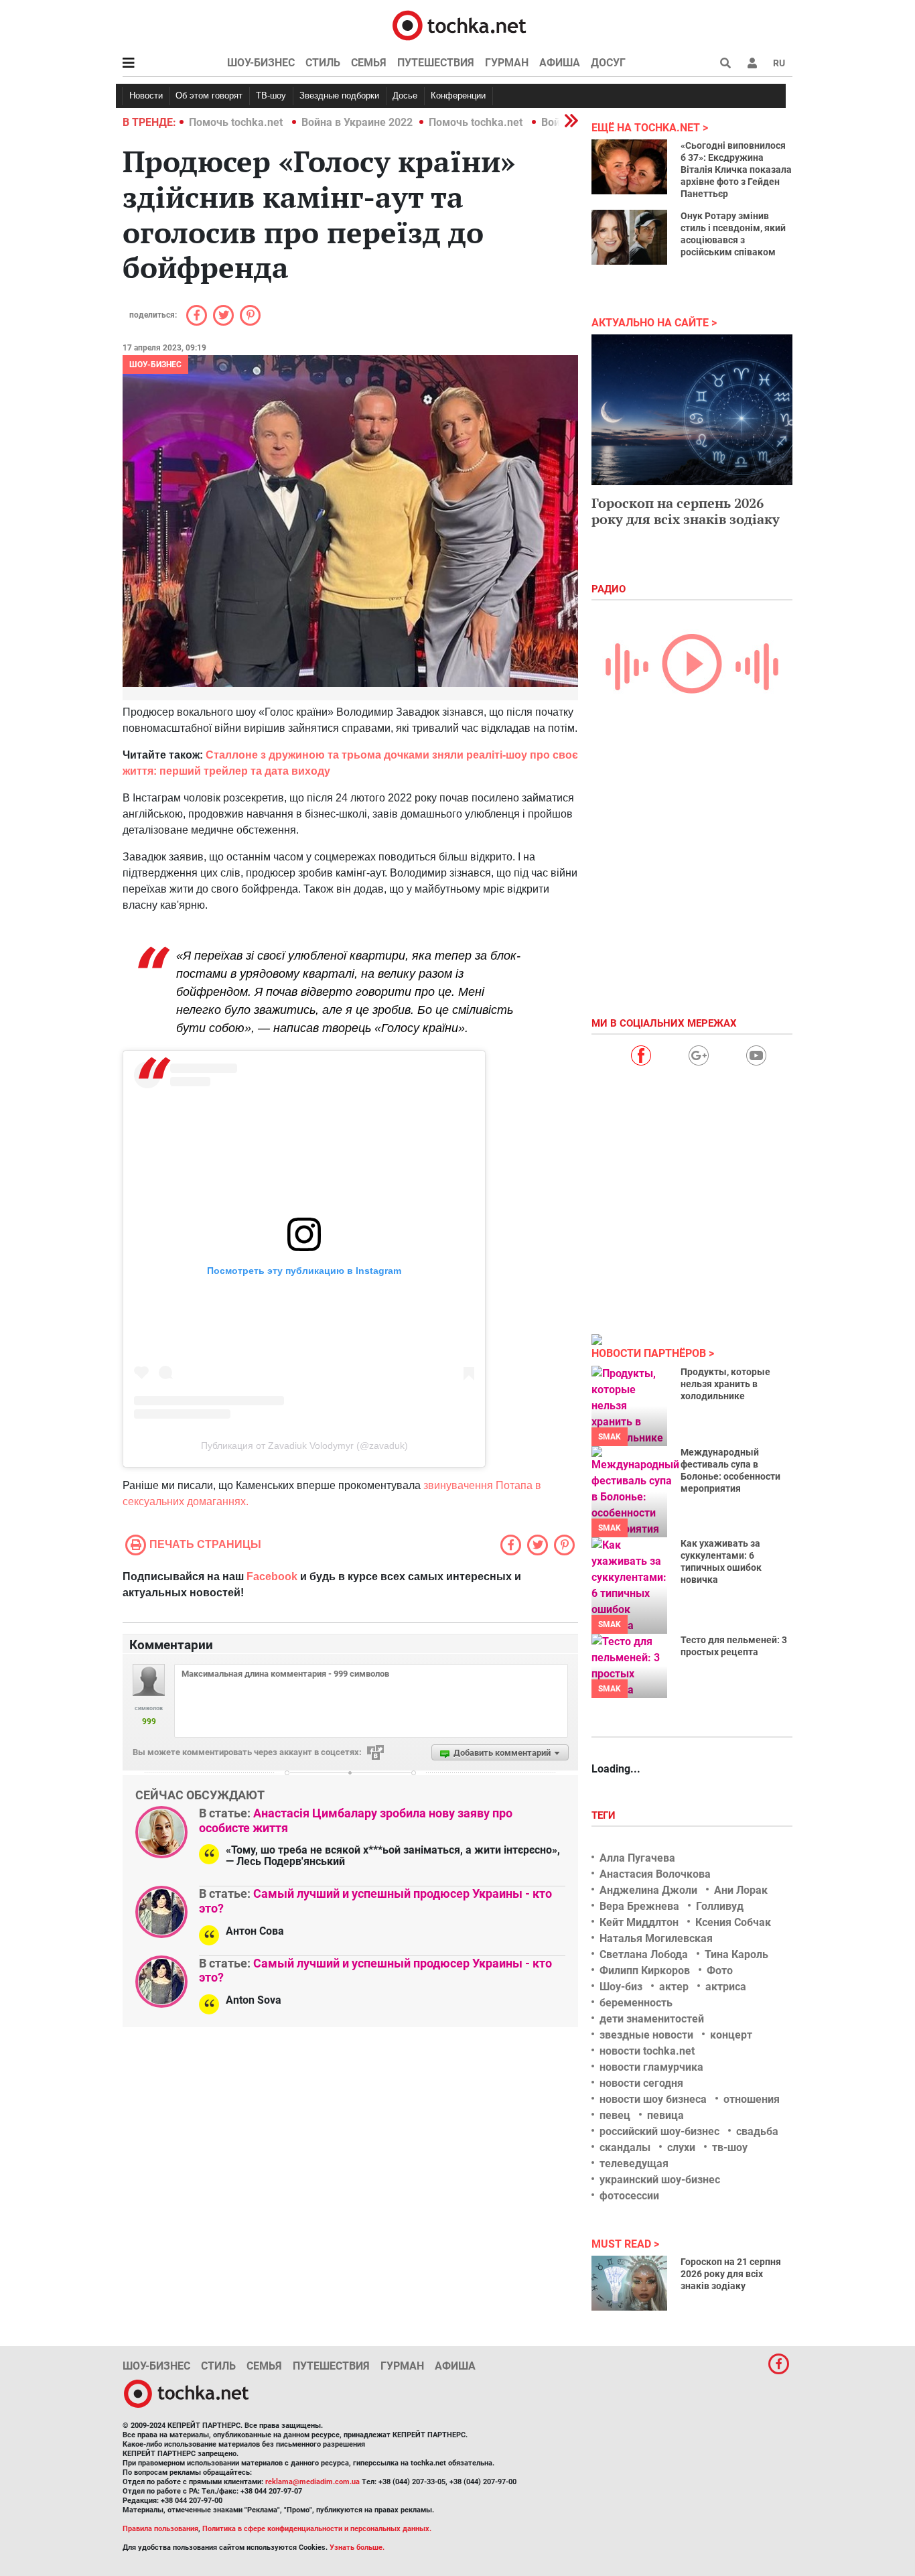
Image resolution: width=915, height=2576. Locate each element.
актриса (726, 1987)
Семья (369, 63)
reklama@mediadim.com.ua (312, 2482)
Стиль (323, 63)
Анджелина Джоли (648, 1890)
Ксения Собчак (733, 1922)
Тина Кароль (736, 1954)
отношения (752, 2099)
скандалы (625, 2147)
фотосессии (629, 2196)
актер (674, 1987)
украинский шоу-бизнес (660, 2180)
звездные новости (646, 2035)
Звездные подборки (339, 95)
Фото (720, 1971)
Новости (146, 95)
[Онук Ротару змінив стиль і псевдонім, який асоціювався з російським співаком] (629, 237)
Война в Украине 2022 (357, 122)
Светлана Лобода (644, 1954)
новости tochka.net (647, 2051)
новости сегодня (641, 2083)
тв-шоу (730, 2147)
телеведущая (634, 2164)
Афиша (560, 63)
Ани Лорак (741, 1890)
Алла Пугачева (637, 1858)
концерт (731, 2035)
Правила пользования (160, 2529)
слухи (681, 2147)
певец (615, 2115)
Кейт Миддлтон (639, 1922)
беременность (636, 2003)
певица (665, 2115)
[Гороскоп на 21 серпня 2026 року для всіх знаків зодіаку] (629, 2283)
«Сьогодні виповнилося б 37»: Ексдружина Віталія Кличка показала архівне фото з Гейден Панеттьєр (736, 170)
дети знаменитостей (652, 2019)
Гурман (507, 63)
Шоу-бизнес (261, 63)
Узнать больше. (357, 2548)
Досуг (608, 63)
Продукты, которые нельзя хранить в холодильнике (725, 1384)
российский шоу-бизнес (659, 2131)
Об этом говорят (209, 95)
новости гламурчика (651, 2067)
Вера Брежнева (639, 1906)
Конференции (458, 95)
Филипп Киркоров (645, 1971)
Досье (405, 95)
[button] (752, 63)
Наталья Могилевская (656, 1938)
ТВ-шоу (271, 95)
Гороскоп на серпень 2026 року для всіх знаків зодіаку (686, 511)
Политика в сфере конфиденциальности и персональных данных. (317, 2529)
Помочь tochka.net (237, 122)
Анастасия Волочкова (655, 1874)
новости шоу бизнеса (653, 2099)
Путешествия (436, 63)
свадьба (757, 2131)
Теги (605, 1815)
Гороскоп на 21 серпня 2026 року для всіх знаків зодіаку (731, 2274)
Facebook (272, 1576)
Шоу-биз (621, 1987)
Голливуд (720, 1906)
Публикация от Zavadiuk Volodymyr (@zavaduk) (304, 1445)
